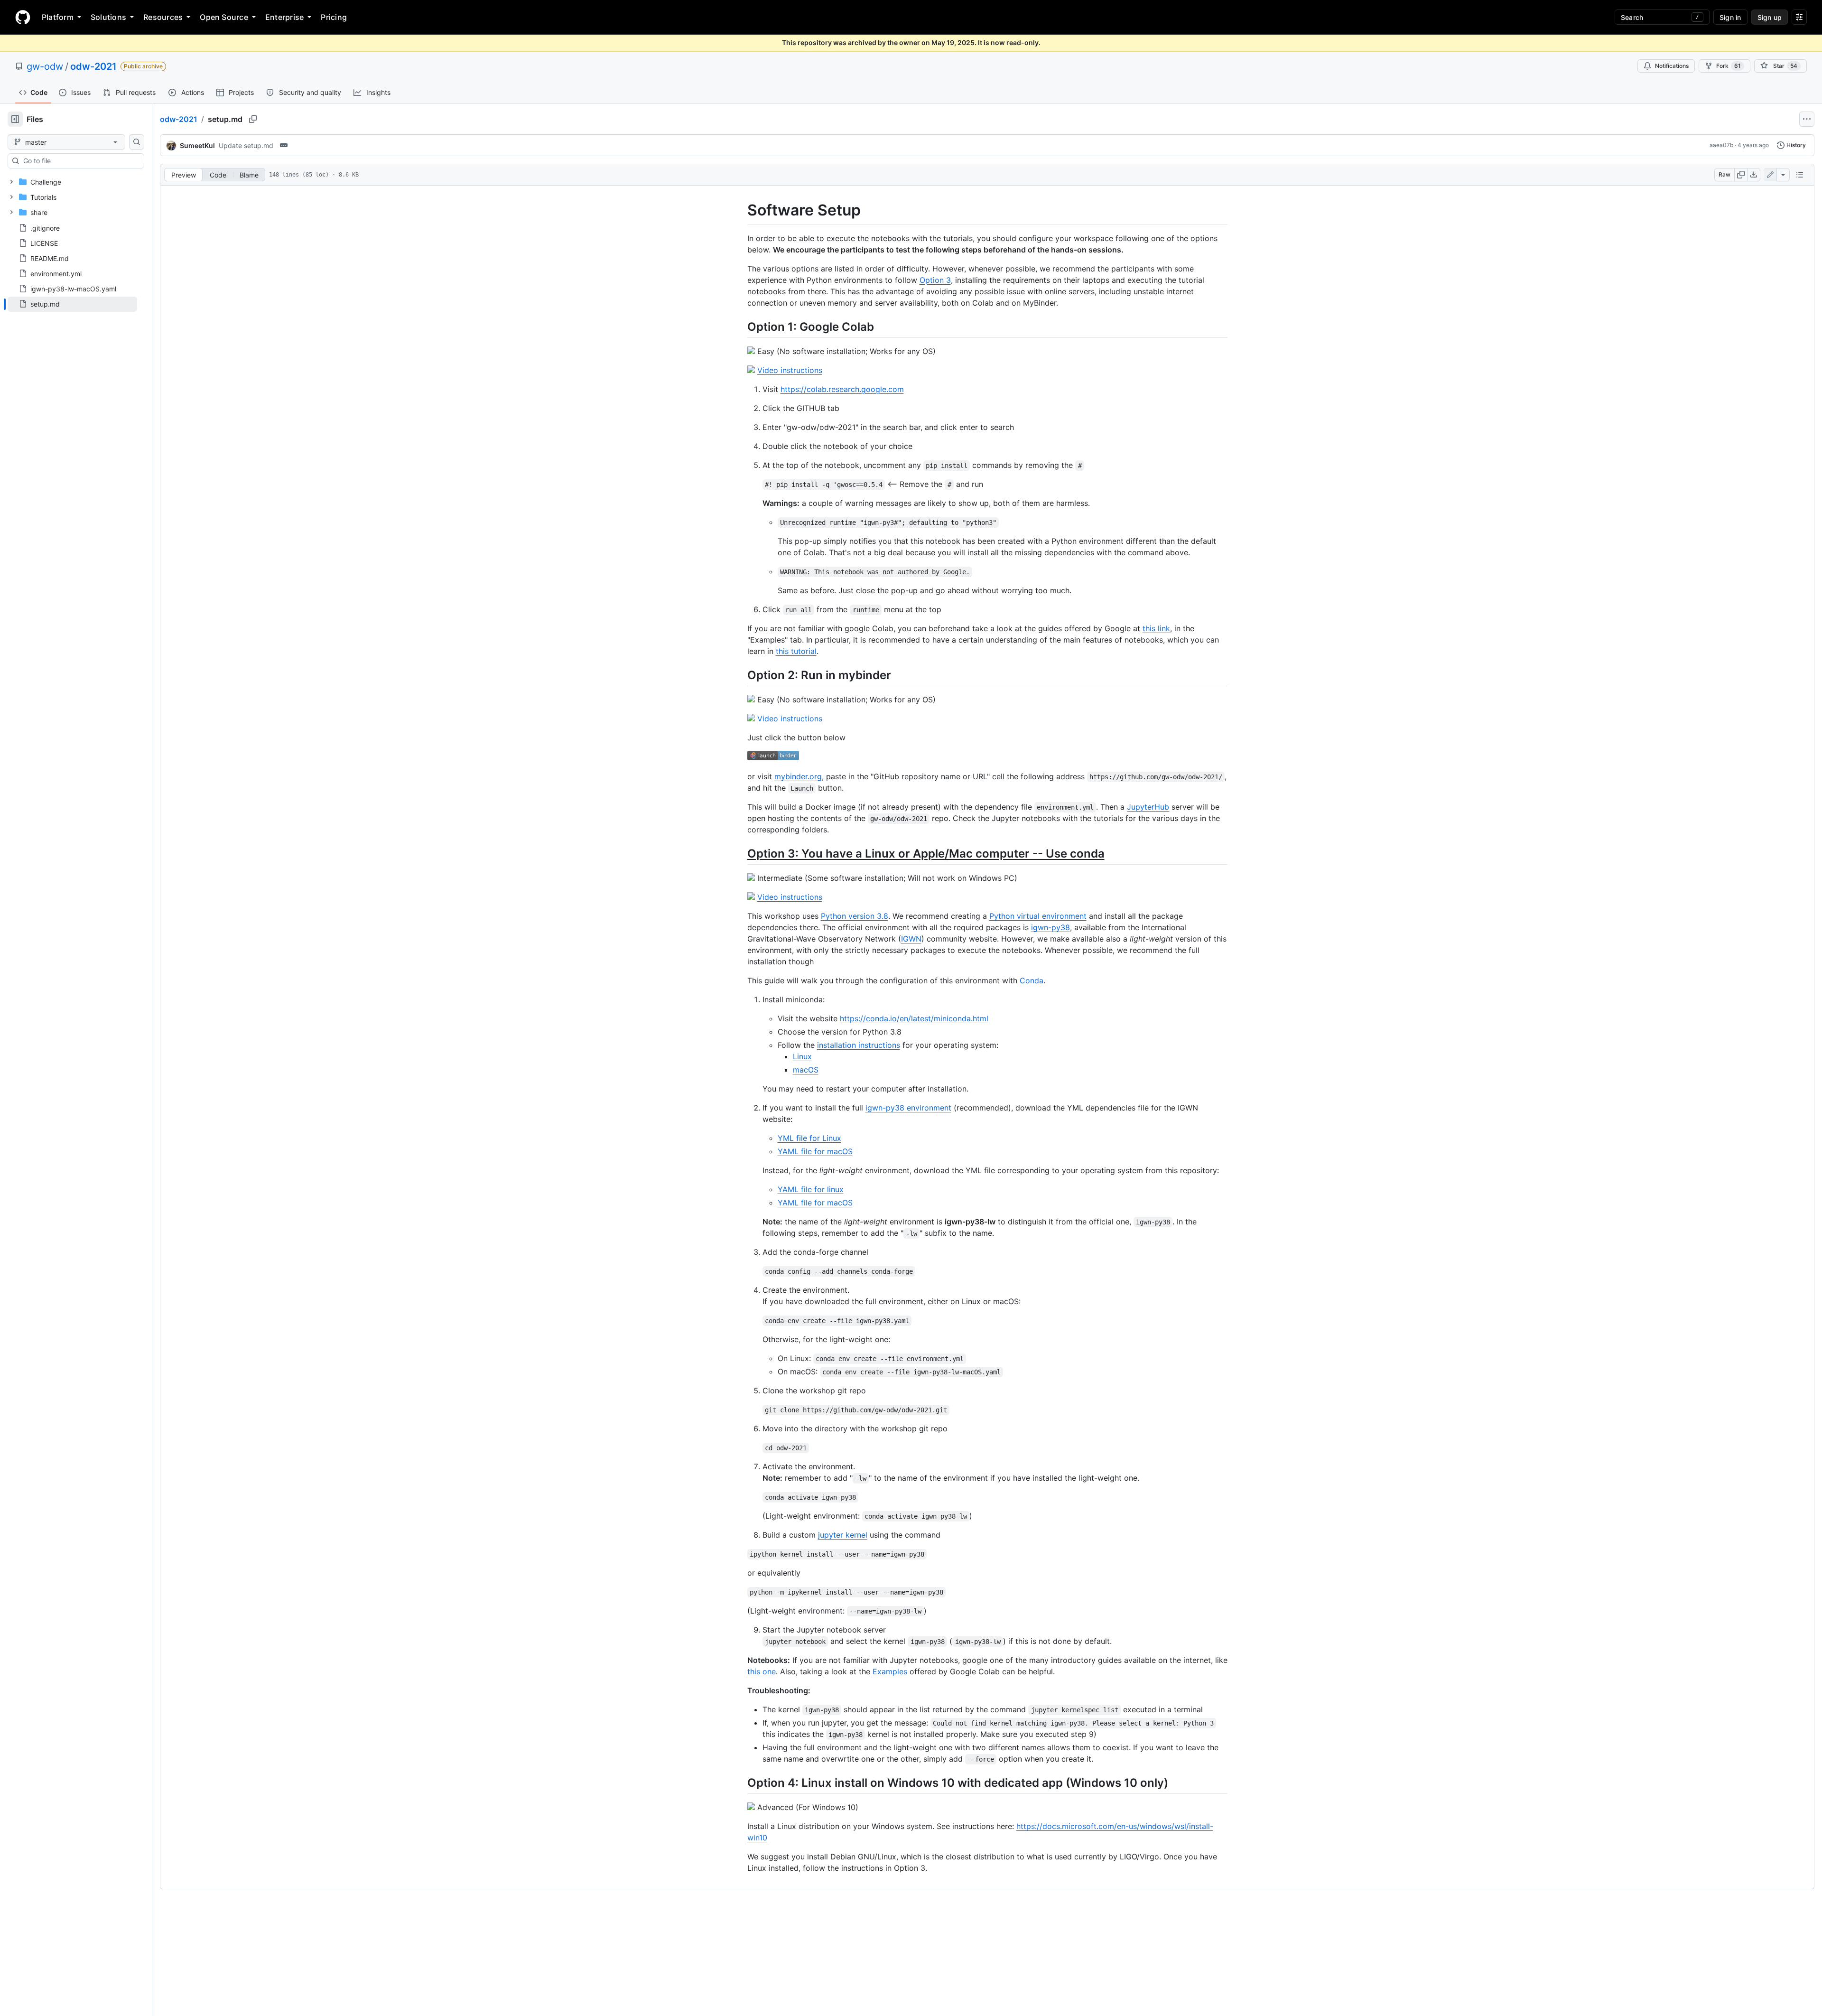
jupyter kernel (843, 1535)
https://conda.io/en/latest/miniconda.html (914, 1018)
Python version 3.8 (855, 916)
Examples (890, 1671)
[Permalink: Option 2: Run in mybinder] (741, 675)
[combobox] (80, 161)
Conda (1032, 980)
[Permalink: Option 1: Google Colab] (741, 327)
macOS (806, 1070)
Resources (163, 17)
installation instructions (859, 1045)
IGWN (911, 939)
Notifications (1672, 66)
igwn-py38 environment (908, 1108)
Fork (1729, 66)
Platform (58, 17)
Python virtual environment (1038, 916)
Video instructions (790, 370)
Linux (802, 1056)
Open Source (224, 17)
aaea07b (1721, 145)
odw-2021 (93, 66)
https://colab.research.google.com (842, 389)
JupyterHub (1148, 807)
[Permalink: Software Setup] (741, 210)
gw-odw (45, 66)
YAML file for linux (811, 1189)
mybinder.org (798, 776)
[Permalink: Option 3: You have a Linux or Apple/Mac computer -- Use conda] (741, 856)
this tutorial (796, 651)
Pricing (334, 17)
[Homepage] (23, 17)
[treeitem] (72, 304)
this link (1156, 628)
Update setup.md (246, 145)
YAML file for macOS (815, 1151)
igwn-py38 (1050, 927)
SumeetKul (197, 145)
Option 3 (935, 280)
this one (762, 1671)
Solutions (108, 17)
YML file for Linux (809, 1138)
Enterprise (284, 17)
